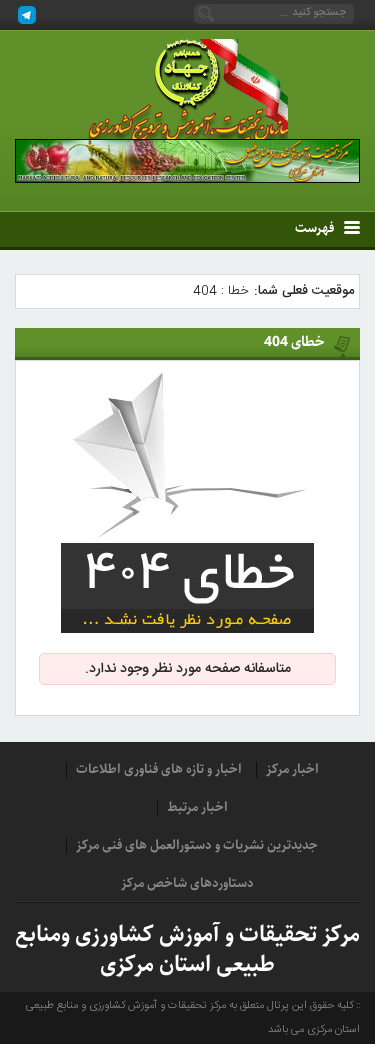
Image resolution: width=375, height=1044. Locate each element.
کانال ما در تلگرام (27, 15)
